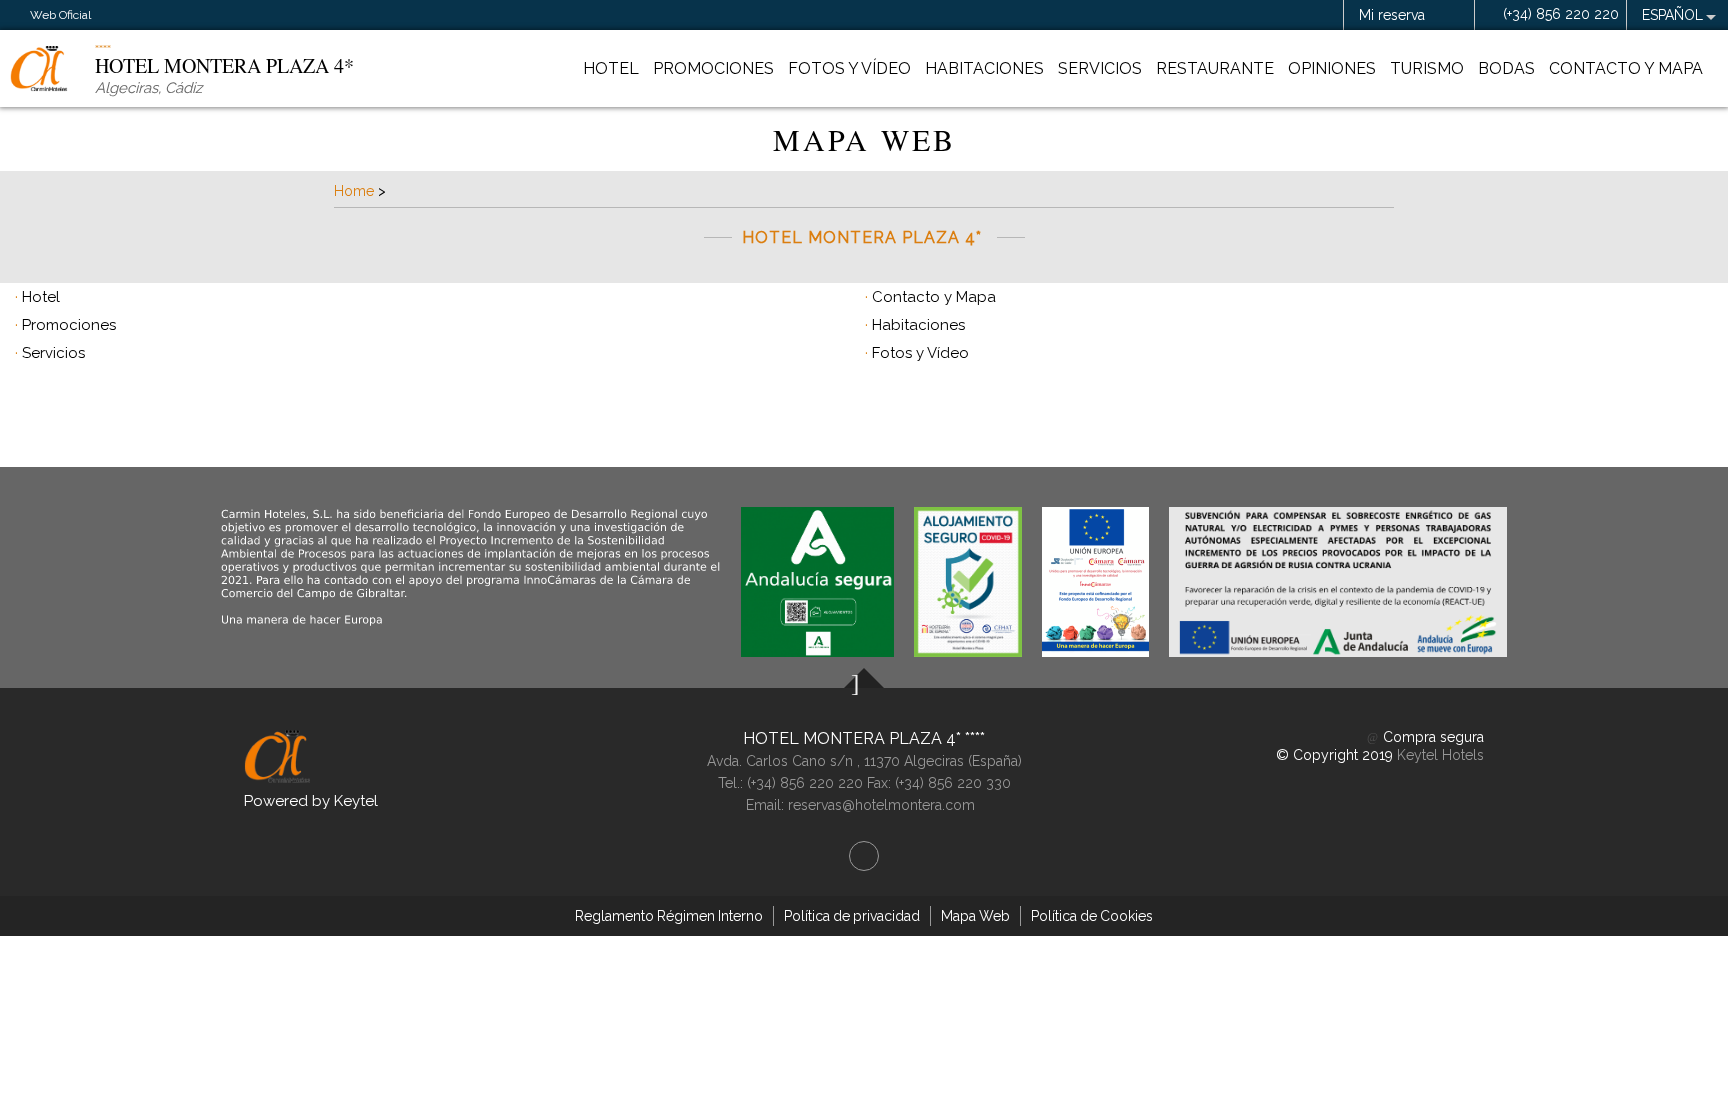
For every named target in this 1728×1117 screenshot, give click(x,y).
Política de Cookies (1092, 916)
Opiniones (1332, 68)
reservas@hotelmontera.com (881, 805)
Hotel (611, 68)
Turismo (1427, 68)
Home (354, 191)
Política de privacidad (852, 916)
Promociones (713, 68)
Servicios (1100, 68)
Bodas (1506, 68)
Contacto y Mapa (934, 297)
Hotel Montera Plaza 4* (854, 738)
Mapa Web (975, 916)
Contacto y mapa (1626, 68)
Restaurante (1215, 68)
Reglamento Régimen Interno (669, 916)
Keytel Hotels (1440, 755)
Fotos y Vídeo (849, 68)
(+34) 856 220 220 (1561, 14)
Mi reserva (1392, 15)
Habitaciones (984, 68)
